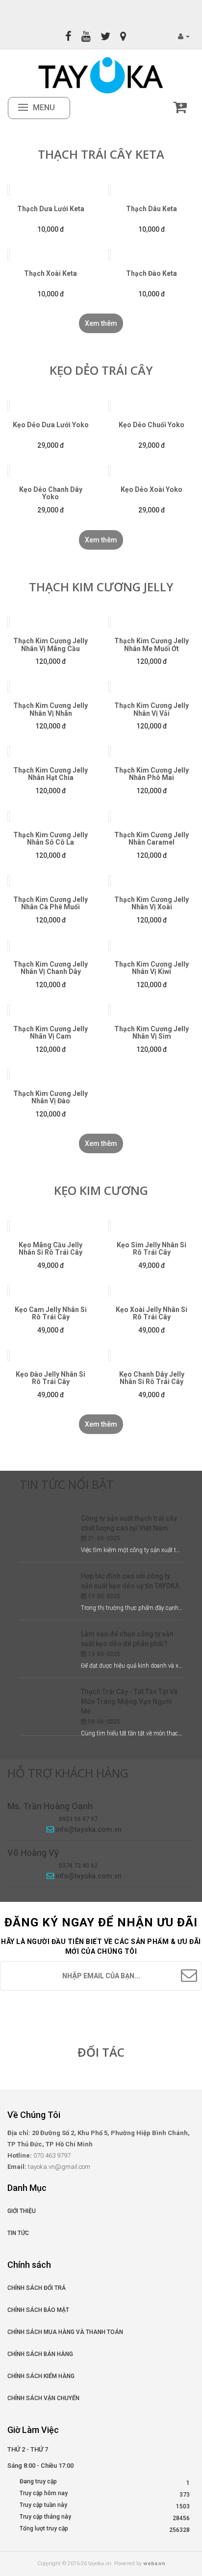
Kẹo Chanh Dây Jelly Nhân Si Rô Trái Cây (152, 1378)
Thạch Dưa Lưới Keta (51, 209)
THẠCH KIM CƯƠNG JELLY (101, 587)
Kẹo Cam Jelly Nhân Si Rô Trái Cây (51, 1313)
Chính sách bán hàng (40, 2354)
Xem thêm (101, 323)
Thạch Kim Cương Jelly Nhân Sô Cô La (50, 838)
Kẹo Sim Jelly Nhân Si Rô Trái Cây (151, 1249)
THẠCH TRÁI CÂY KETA (101, 154)
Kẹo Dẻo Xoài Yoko (151, 489)
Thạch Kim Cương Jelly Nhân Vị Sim (151, 1033)
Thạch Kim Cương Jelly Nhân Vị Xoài (151, 903)
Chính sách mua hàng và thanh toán (65, 2332)
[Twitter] (105, 36)
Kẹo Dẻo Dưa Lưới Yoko (51, 425)
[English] (94, 11)
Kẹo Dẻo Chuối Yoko (151, 425)
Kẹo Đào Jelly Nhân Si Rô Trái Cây (50, 1378)
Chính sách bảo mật (38, 2310)
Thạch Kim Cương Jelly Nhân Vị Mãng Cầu (50, 644)
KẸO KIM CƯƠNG (101, 1190)
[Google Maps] (123, 36)
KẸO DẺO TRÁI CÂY (101, 370)
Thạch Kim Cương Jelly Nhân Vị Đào (50, 1097)
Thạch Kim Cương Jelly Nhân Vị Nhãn (50, 709)
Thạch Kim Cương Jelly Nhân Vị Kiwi (151, 968)
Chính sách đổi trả (37, 2288)
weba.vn (154, 2564)
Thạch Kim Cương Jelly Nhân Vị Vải (151, 709)
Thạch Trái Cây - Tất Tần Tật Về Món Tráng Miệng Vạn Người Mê (129, 1701)
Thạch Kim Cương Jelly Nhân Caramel (151, 838)
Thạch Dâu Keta (151, 209)
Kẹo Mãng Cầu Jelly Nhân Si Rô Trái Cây (50, 1249)
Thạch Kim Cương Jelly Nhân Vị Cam (50, 1033)
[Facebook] (68, 36)
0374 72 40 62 (78, 1866)
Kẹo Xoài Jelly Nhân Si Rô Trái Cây (151, 1313)
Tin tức (18, 2233)
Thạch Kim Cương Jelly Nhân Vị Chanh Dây (50, 968)
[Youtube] (86, 36)
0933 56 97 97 (78, 1819)
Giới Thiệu (22, 2211)
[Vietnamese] (108, 11)
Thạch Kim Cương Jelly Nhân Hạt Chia (50, 774)
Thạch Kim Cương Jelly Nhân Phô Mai (151, 774)
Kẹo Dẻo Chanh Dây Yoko (51, 493)
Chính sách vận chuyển (43, 2398)
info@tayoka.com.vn (88, 1829)
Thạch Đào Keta (151, 273)
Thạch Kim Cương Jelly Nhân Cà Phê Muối (50, 903)
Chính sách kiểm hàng (41, 2376)
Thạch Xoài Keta (50, 273)
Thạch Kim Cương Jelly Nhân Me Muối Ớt (151, 644)
